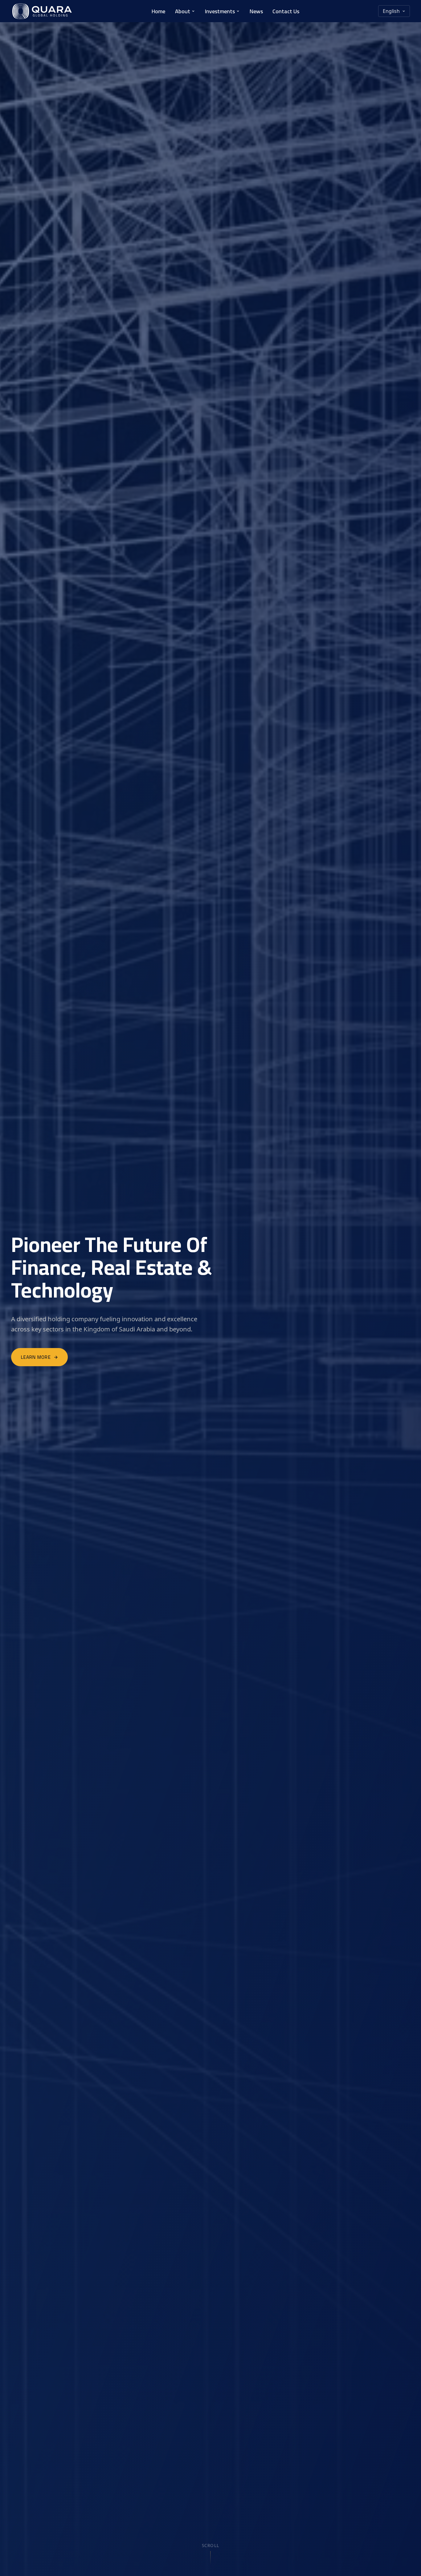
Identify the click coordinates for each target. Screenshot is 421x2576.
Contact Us (286, 11)
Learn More (36, 1357)
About (183, 11)
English (391, 11)
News (256, 11)
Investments (220, 11)
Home (158, 11)
